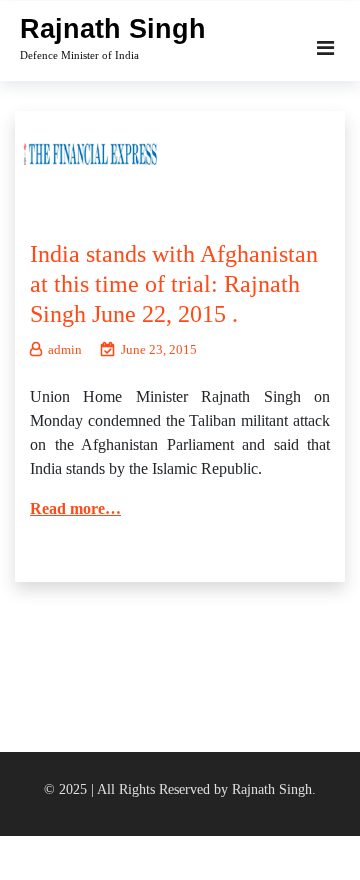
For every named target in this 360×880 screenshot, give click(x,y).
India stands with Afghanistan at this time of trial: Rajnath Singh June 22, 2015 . (174, 284)
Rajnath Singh (113, 29)
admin (65, 349)
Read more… (75, 508)
